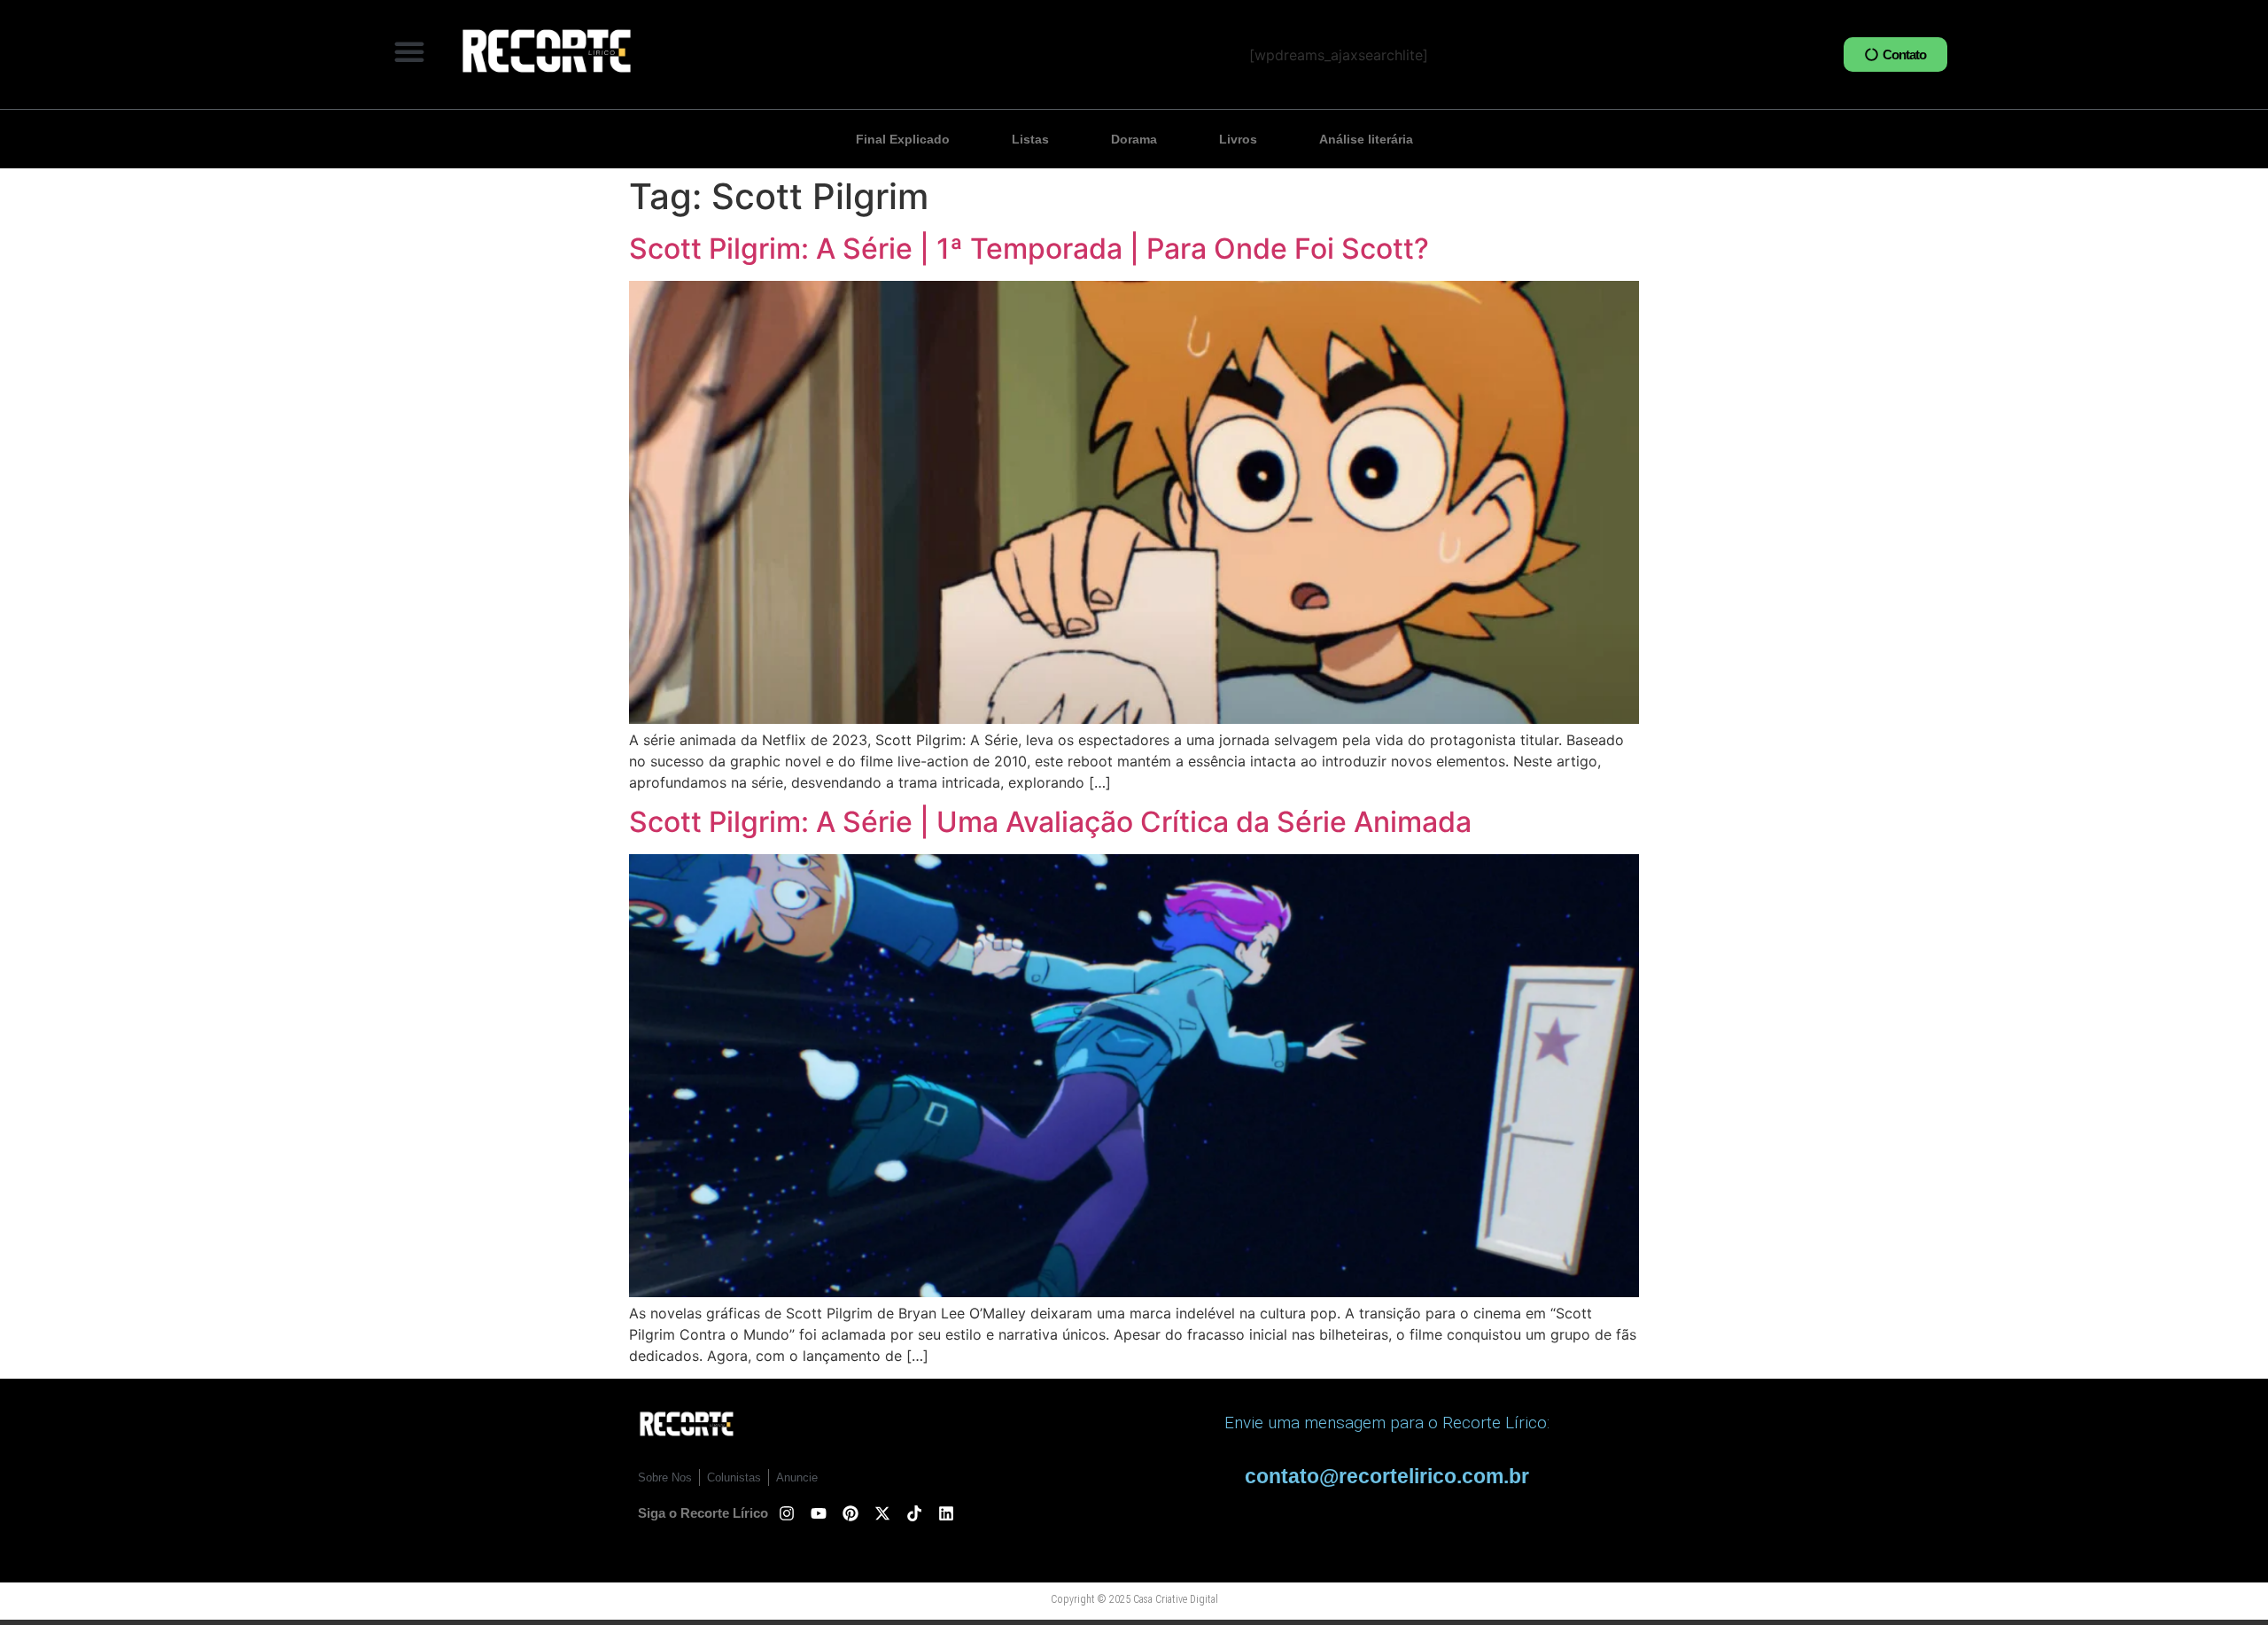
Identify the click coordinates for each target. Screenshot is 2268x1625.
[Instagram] (787, 1513)
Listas (1030, 139)
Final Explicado (903, 139)
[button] (409, 51)
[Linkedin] (946, 1513)
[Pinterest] (850, 1513)
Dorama (1134, 139)
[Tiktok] (914, 1513)
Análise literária (1366, 139)
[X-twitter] (882, 1513)
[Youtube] (819, 1513)
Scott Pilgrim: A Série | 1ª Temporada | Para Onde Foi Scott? (1029, 249)
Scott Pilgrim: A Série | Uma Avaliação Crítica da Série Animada (1050, 822)
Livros (1238, 139)
